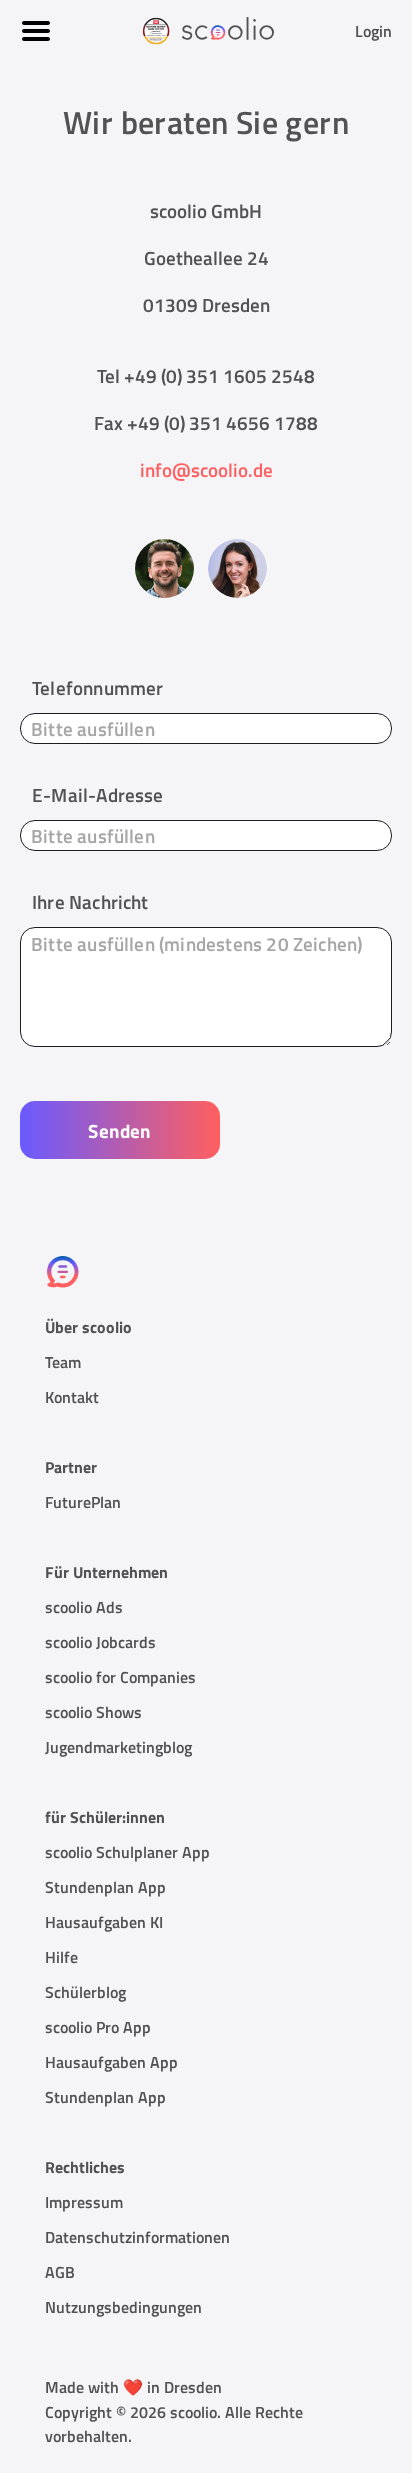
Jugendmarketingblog (118, 1747)
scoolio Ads (84, 1607)
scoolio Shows (93, 1712)
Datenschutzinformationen (137, 2237)
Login (373, 31)
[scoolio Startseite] (206, 30)
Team (63, 1362)
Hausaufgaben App (111, 2062)
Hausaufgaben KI (104, 1922)
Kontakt (72, 1397)
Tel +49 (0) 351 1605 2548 (206, 375)
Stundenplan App (105, 1887)
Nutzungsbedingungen (123, 2307)
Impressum (84, 2202)
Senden (119, 1130)
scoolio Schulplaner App (127, 1852)
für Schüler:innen (105, 1817)
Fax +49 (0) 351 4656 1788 (206, 422)
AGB (60, 2272)
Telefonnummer (97, 687)
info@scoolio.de (206, 469)
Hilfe (61, 1957)
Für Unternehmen (106, 1572)
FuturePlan (83, 1502)
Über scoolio (88, 1327)
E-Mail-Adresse (98, 794)
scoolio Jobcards (100, 1642)
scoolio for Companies (120, 1677)
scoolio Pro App (98, 2027)
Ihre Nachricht (90, 901)
